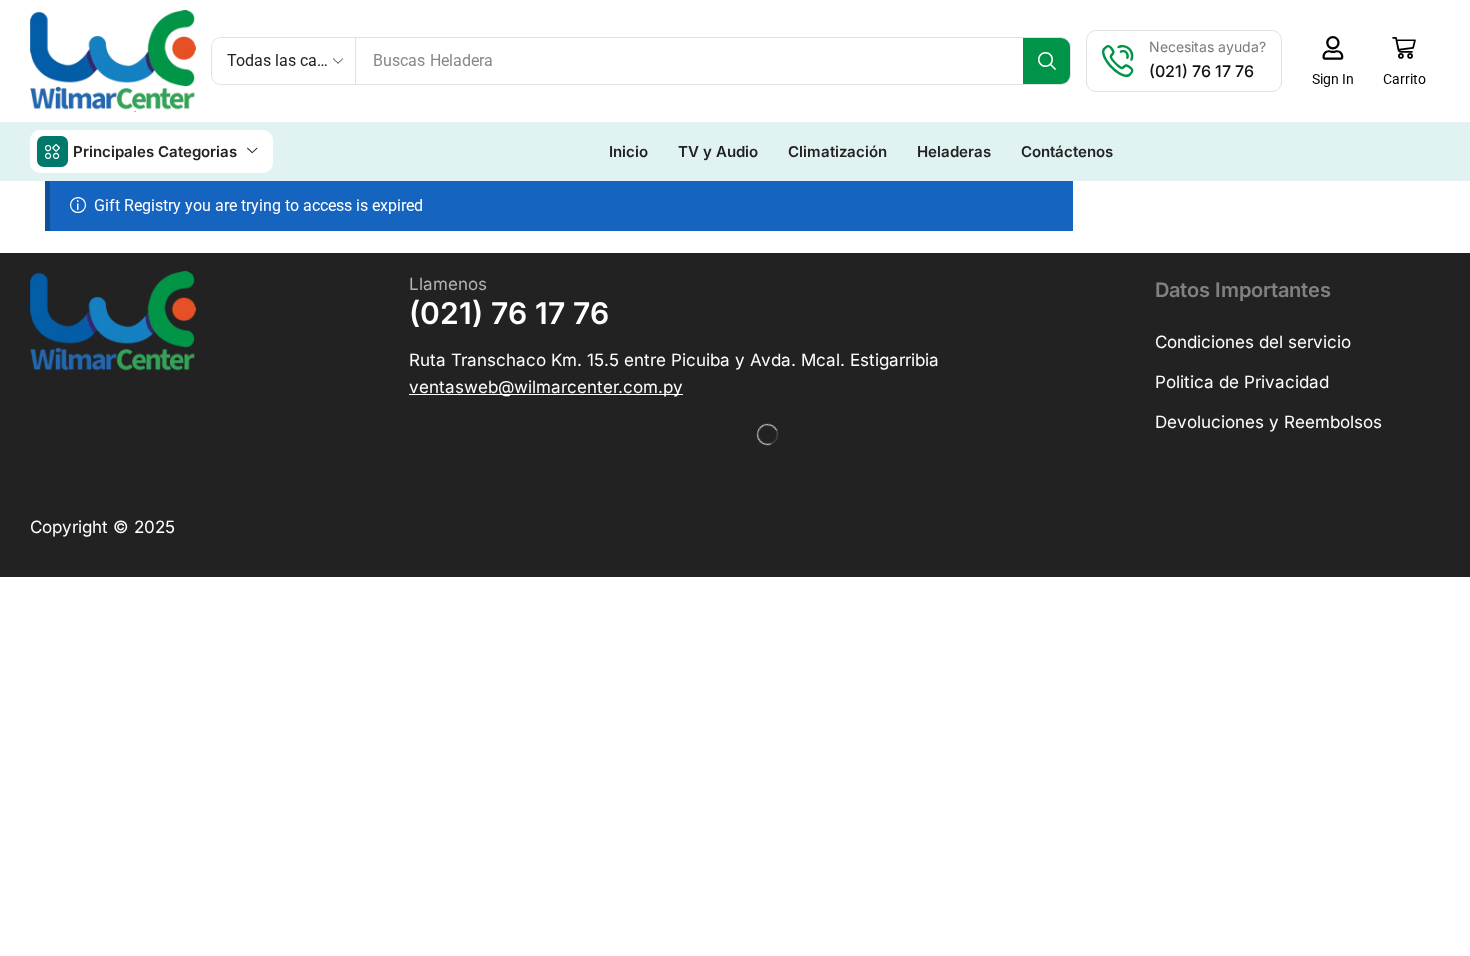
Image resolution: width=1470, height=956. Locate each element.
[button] (1332, 61)
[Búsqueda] (1046, 61)
